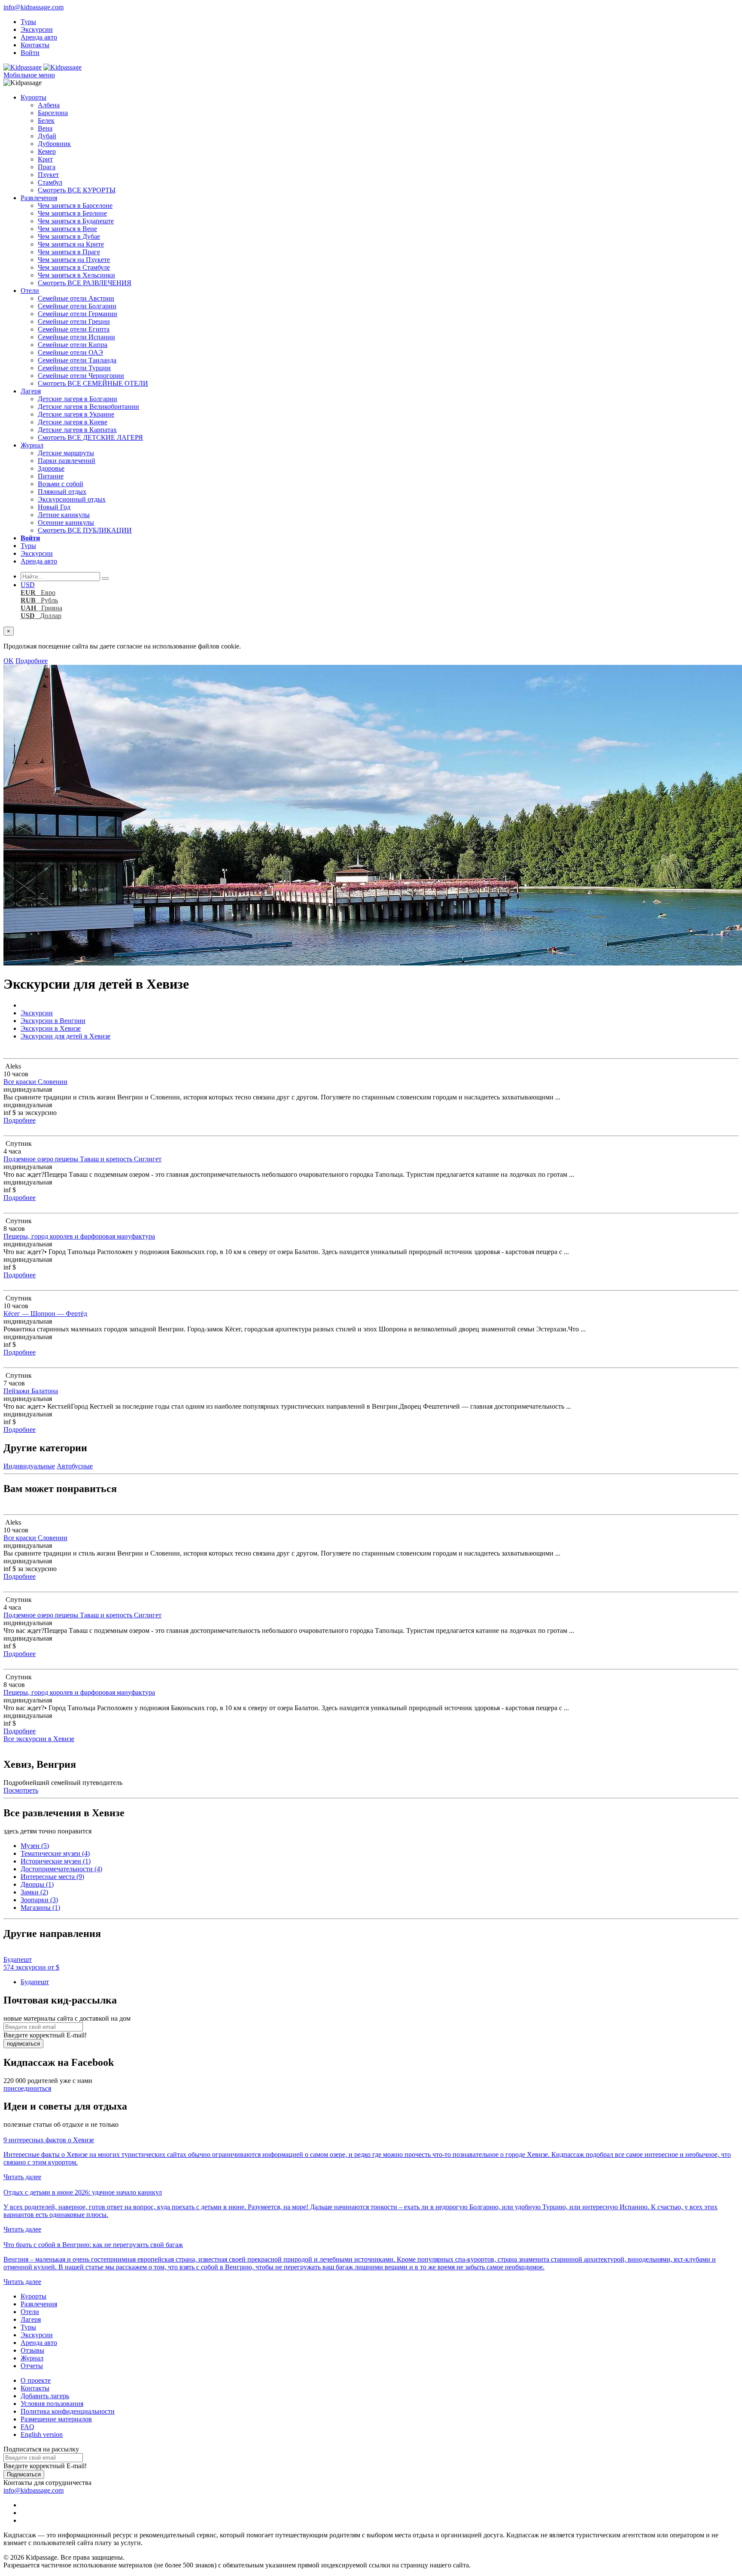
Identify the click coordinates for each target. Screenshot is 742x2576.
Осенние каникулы (66, 522)
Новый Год (54, 507)
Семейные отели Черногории (81, 376)
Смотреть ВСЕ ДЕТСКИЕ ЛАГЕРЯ (90, 437)
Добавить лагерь (45, 2396)
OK (9, 661)
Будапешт (35, 1982)
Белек (46, 120)
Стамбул (50, 182)
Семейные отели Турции (74, 368)
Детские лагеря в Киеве (73, 422)
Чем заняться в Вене (67, 229)
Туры (28, 22)
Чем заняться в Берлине (72, 213)
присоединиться (27, 2088)
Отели (30, 291)
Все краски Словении (35, 1082)
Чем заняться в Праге (69, 252)
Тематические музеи (55, 1853)
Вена (45, 128)
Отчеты (32, 2366)
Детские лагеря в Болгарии (78, 399)
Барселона (53, 113)
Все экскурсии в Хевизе (39, 1739)
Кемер (47, 151)
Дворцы (37, 1884)
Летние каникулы (64, 515)
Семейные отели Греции (74, 321)
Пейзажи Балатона (31, 1391)
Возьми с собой (61, 484)
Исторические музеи (56, 1861)
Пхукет (48, 175)
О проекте (36, 2380)
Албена (49, 105)
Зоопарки (39, 1900)
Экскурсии (37, 29)
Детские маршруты (66, 453)
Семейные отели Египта (74, 329)
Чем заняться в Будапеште (76, 221)
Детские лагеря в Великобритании (88, 406)
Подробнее (32, 661)
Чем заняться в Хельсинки (76, 275)
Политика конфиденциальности (68, 2411)
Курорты (33, 97)
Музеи (35, 1846)
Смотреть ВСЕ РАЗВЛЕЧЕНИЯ (85, 283)
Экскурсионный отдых (72, 499)
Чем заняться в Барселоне (75, 206)
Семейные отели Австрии (76, 298)
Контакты (35, 45)
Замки (34, 1892)
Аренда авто (39, 37)
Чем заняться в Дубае (69, 236)
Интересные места (52, 1877)
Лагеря (31, 391)
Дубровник (54, 144)
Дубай (47, 136)
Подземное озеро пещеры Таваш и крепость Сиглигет (82, 1159)
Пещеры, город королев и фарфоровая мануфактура (79, 1236)
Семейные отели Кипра (73, 345)
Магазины (40, 1908)
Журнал (32, 445)
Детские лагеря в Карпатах (77, 430)
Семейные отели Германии (78, 314)
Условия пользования (52, 2404)
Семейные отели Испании (76, 337)
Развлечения (39, 198)
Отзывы (32, 2350)
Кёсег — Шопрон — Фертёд (45, 1314)
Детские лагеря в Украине (76, 414)
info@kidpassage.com (33, 7)
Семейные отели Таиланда (77, 360)
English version (42, 2434)
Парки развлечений (67, 461)
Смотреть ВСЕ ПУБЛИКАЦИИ (85, 530)
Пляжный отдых (62, 492)
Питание (51, 476)
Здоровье (51, 468)
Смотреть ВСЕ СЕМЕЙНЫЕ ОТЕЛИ (93, 383)
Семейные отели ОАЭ (70, 352)
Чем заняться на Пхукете (74, 260)
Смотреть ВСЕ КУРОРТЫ (77, 190)
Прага (47, 167)
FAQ (27, 2427)
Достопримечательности (61, 1869)
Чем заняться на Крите (71, 244)
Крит (45, 159)
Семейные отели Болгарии (77, 306)
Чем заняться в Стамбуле (74, 267)
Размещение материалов (56, 2419)
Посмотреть (21, 1790)
